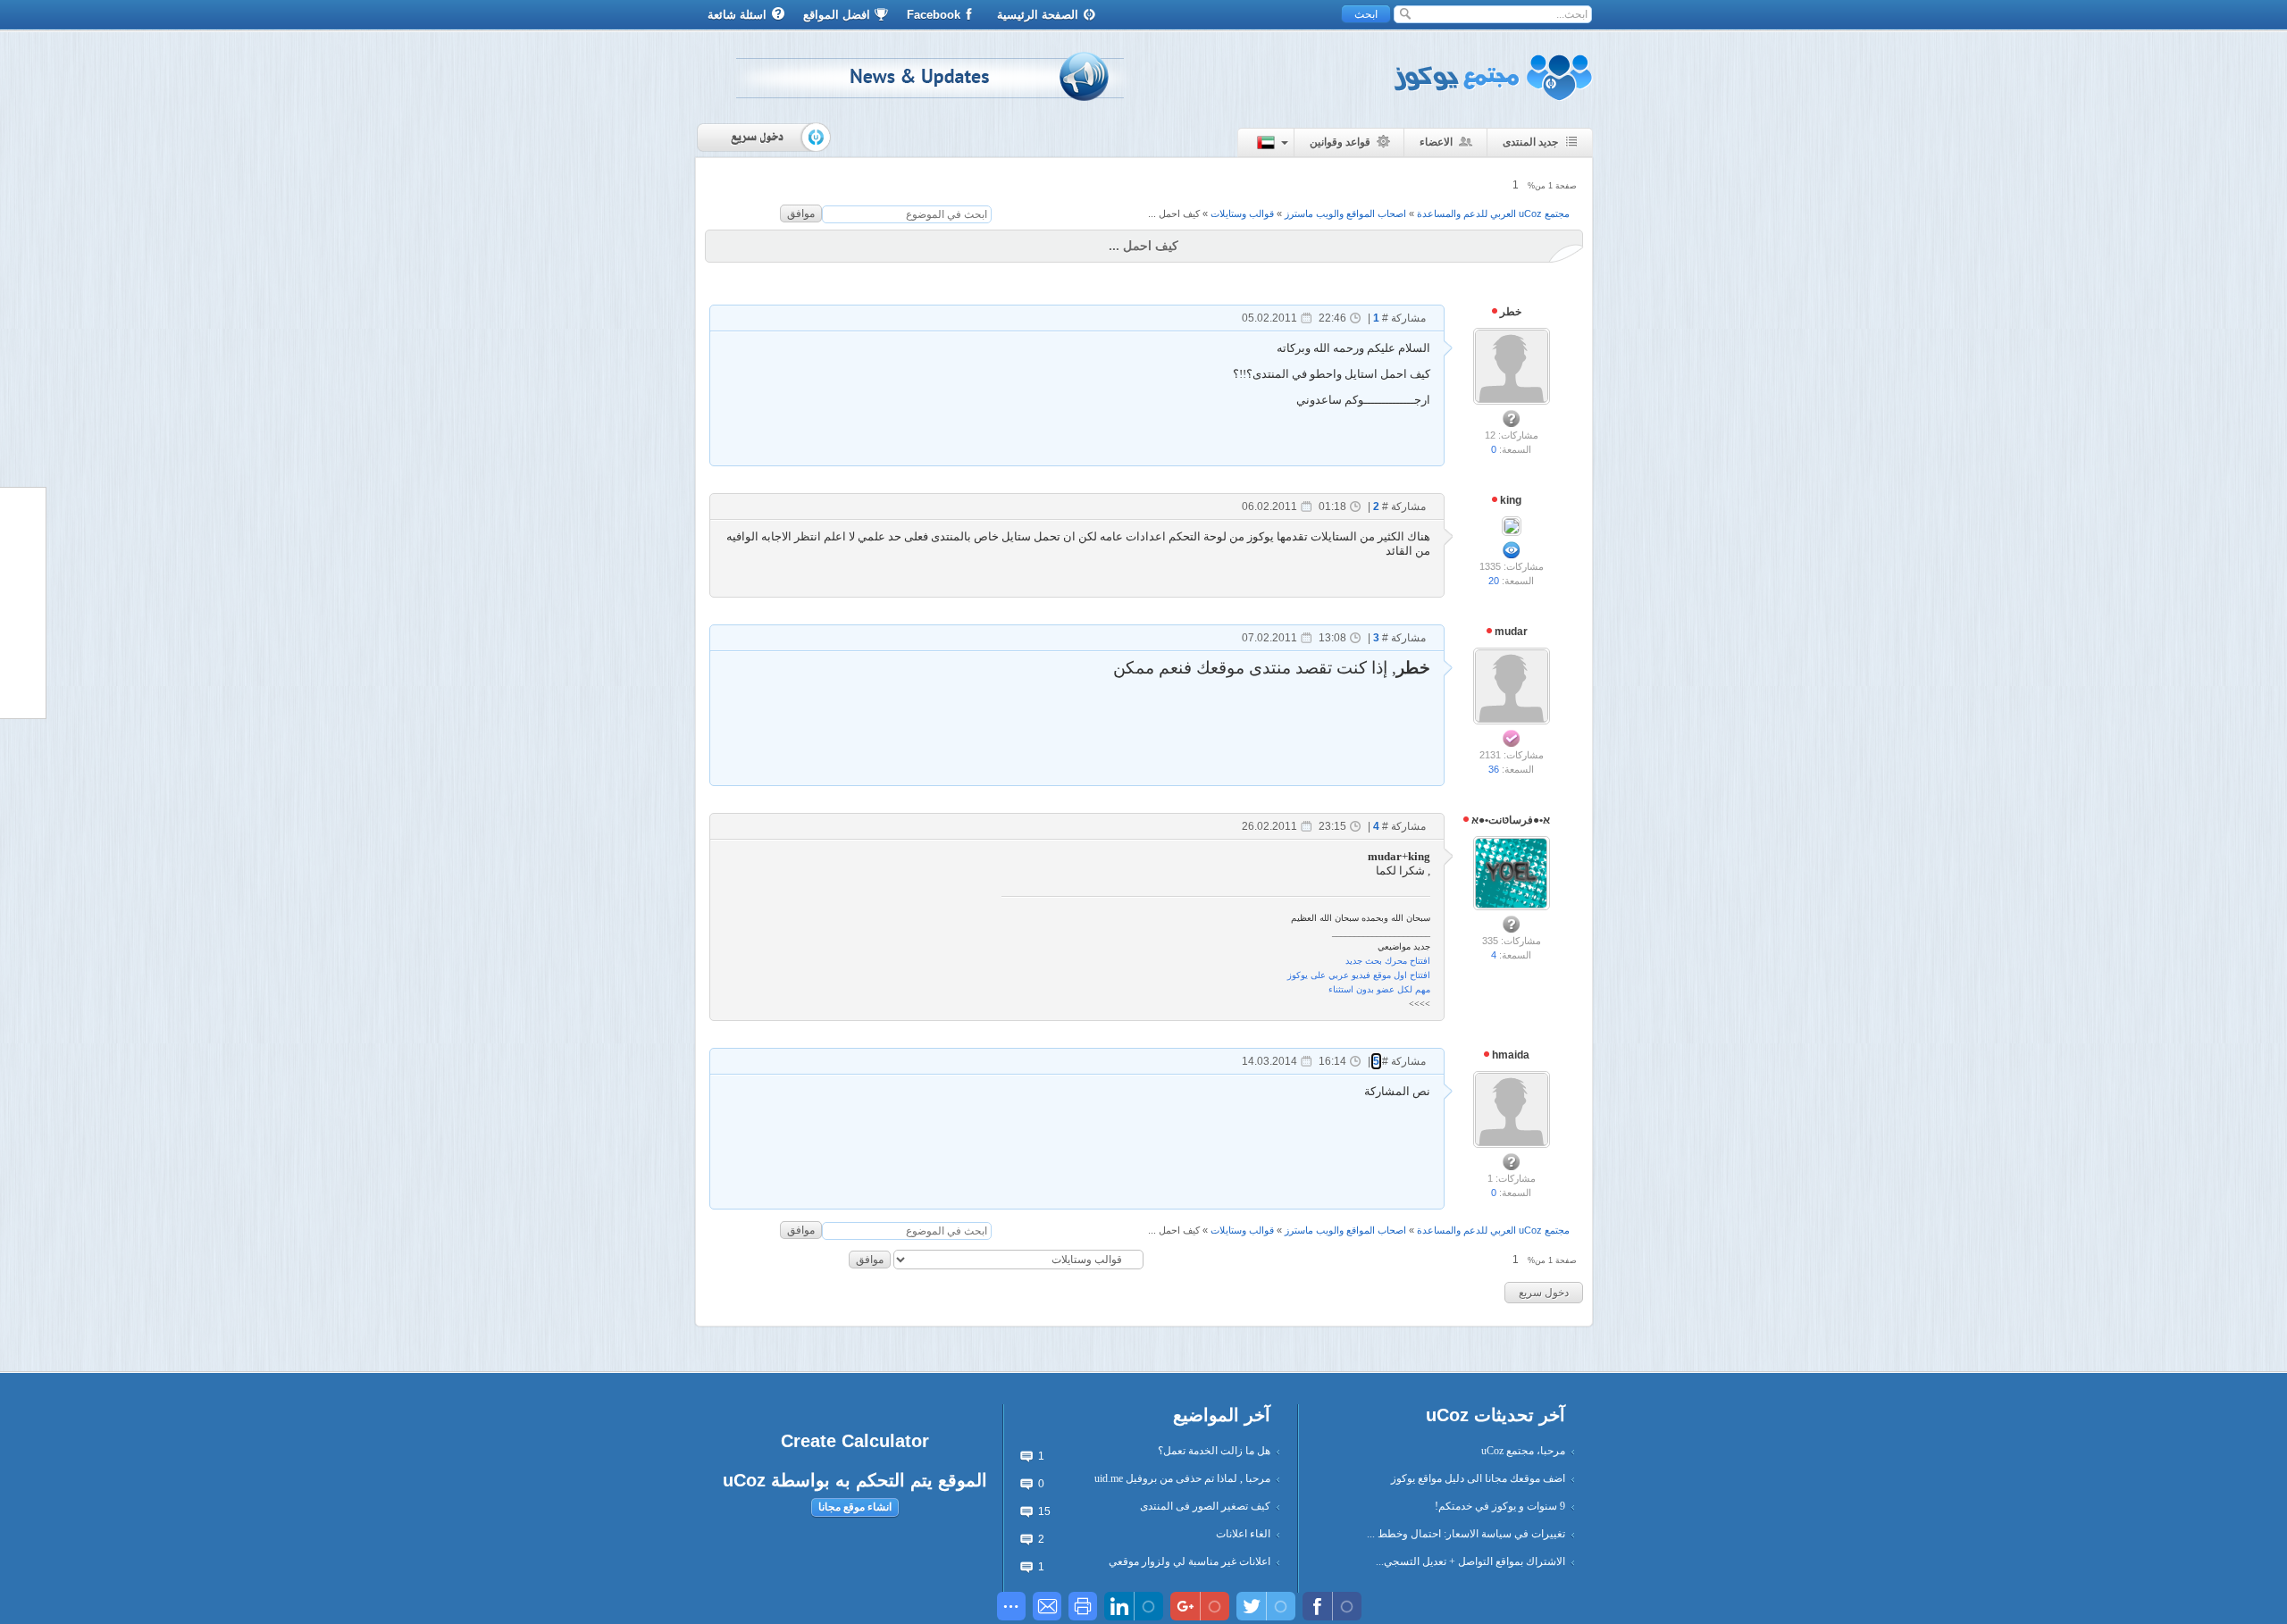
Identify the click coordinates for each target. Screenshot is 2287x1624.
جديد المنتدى (1530, 142)
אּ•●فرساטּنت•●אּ (1509, 820)
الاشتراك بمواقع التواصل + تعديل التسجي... (1470, 1561)
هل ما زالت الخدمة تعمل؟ (1214, 1451)
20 (1494, 581)
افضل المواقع (837, 15)
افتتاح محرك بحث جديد (1388, 961)
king (1509, 500)
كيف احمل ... (1174, 213)
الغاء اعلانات (1243, 1534)
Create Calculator (855, 1441)
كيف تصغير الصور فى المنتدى (1205, 1506)
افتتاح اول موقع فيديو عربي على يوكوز (1359, 975)
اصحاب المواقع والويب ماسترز (1345, 213)
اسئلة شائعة (737, 15)
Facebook (934, 15)
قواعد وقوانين (1340, 142)
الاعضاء (1436, 142)
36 (1494, 769)
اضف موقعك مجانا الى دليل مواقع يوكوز (1478, 1478)
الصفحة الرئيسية (1038, 15)
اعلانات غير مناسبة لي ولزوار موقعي (1190, 1561)
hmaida (1509, 1055)
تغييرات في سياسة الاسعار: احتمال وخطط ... (1466, 1534)
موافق (801, 213)
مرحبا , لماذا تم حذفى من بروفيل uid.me (1182, 1478)
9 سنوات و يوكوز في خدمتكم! (1500, 1506)
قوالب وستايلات (1242, 213)
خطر (1509, 312)
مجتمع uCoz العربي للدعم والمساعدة (1493, 213)
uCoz (744, 1480)
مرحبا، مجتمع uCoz (1523, 1451)
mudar (1510, 632)
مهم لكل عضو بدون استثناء (1379, 989)
